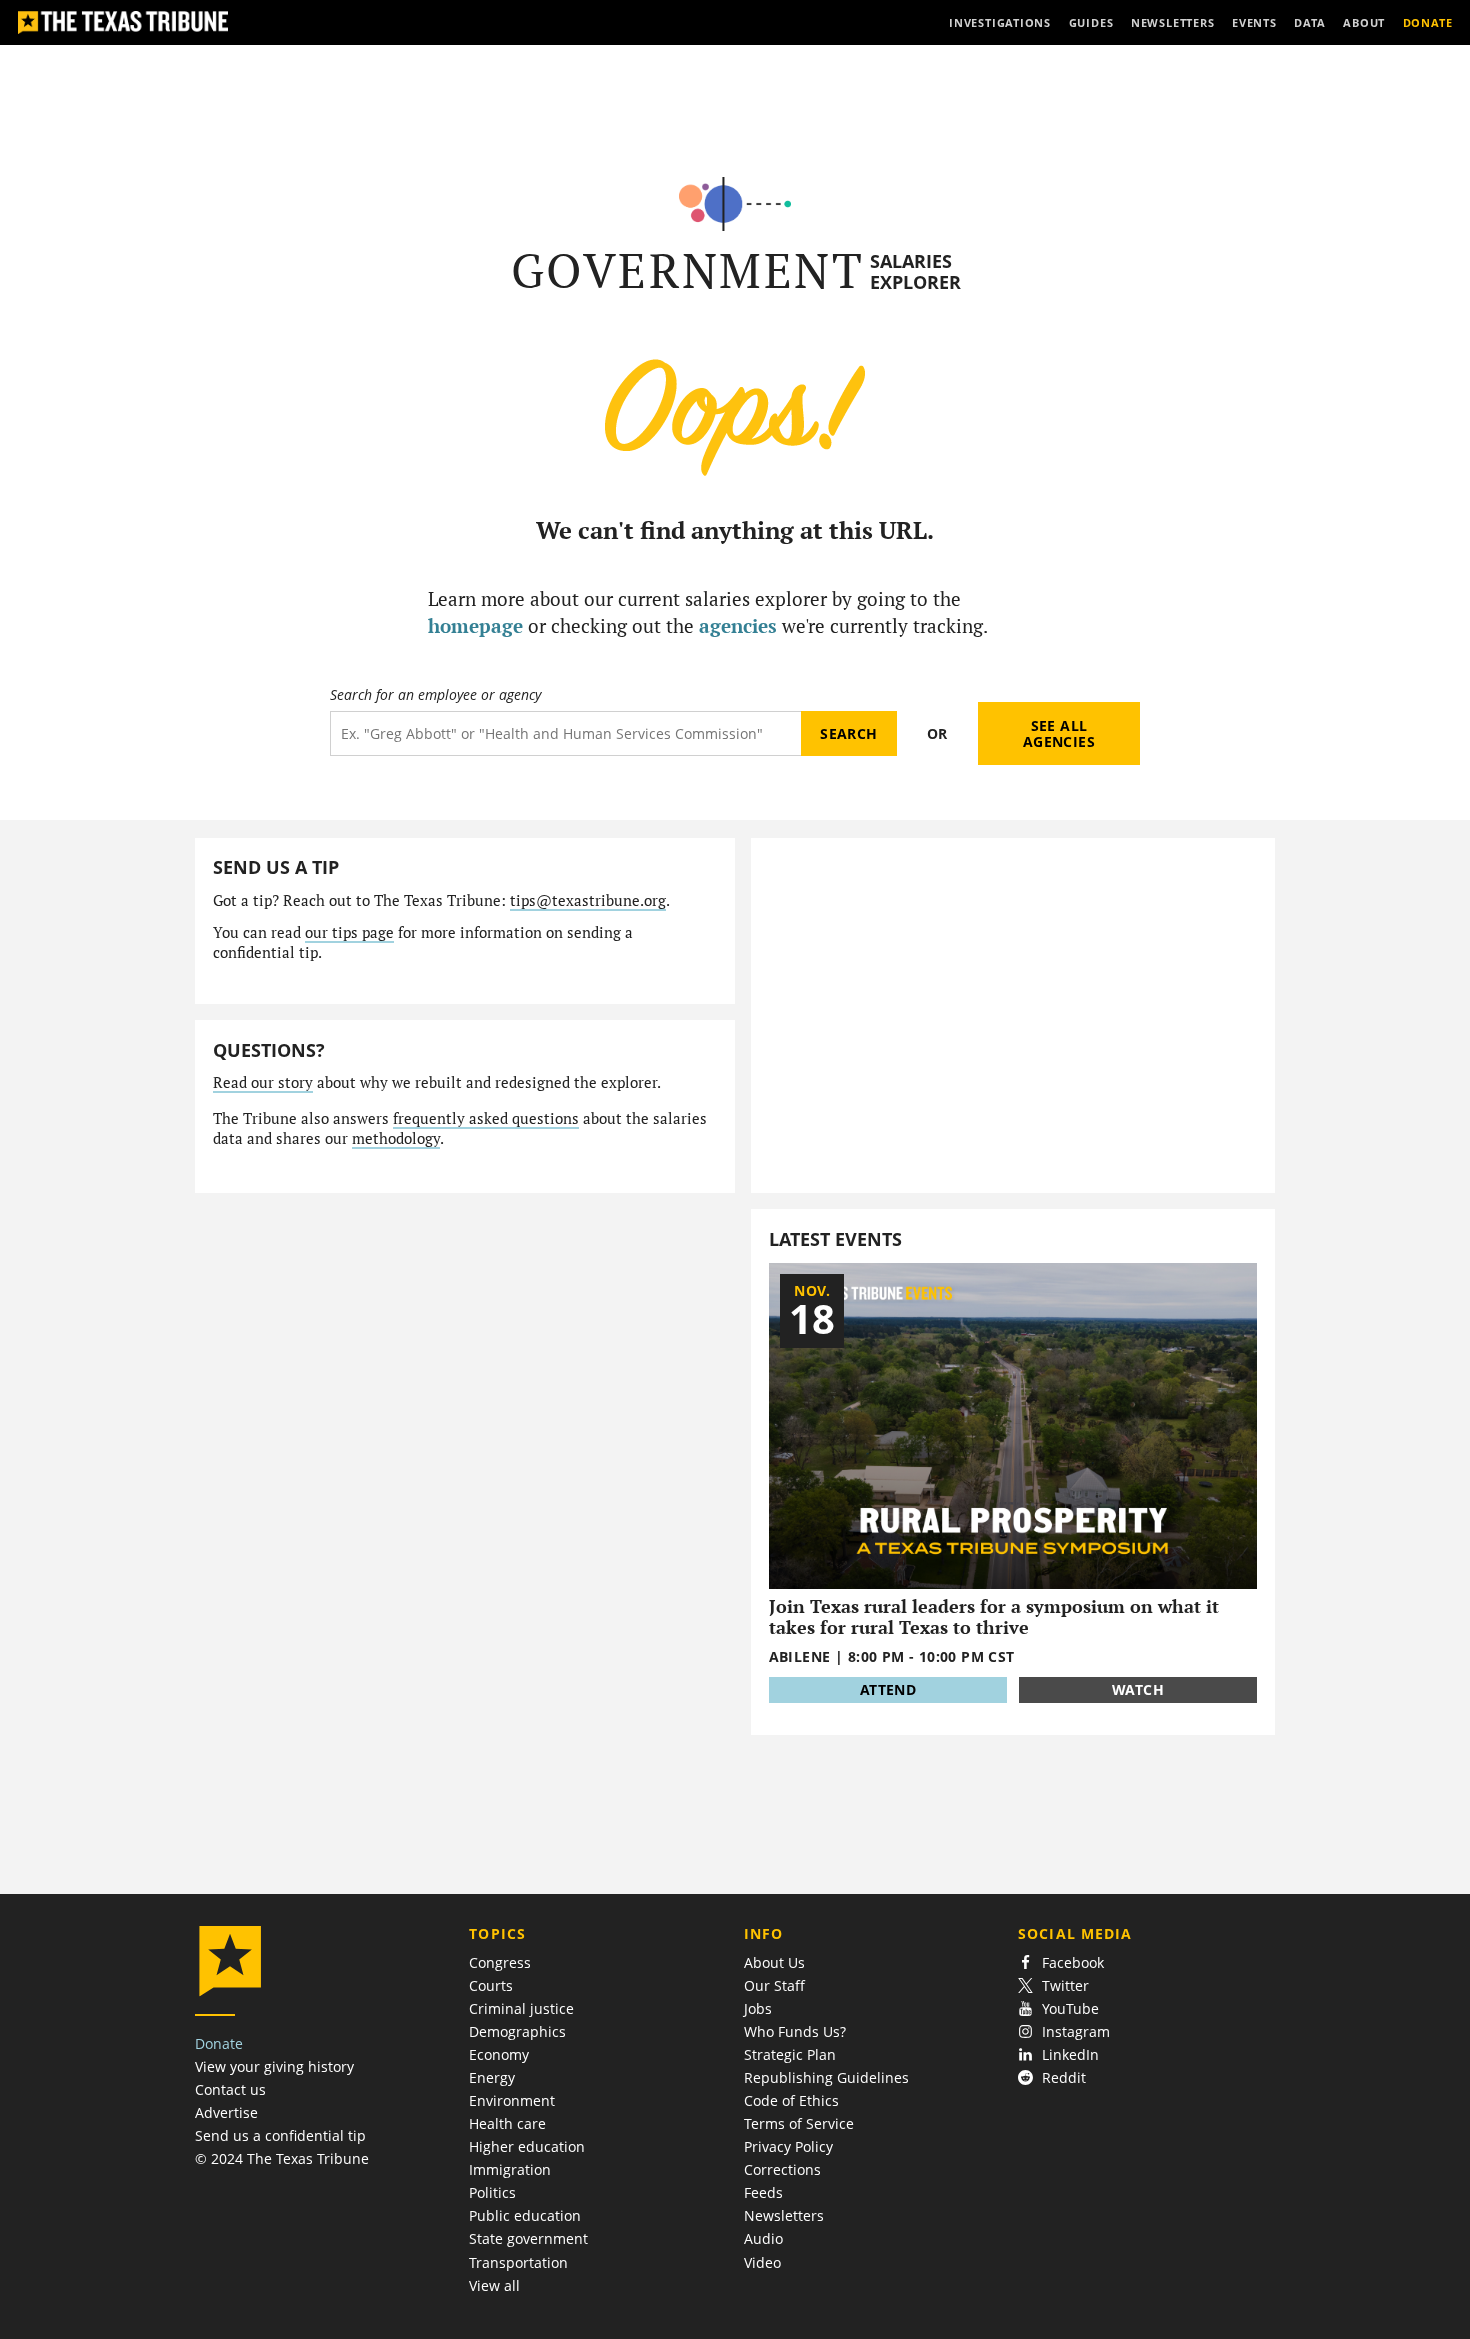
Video (762, 2262)
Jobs (758, 2008)
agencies (738, 625)
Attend (888, 1689)
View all (494, 2285)
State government (528, 2238)
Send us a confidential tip (280, 2135)
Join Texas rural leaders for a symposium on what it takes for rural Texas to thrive (994, 1616)
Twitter (1065, 1985)
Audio (763, 2238)
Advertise (226, 2112)
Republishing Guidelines (826, 2077)
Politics (492, 2192)
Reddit (1064, 2077)
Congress (500, 1962)
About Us (774, 1962)
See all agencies (1059, 733)
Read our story (263, 1082)
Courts (491, 1985)
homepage (475, 625)
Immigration (510, 2169)
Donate (219, 2043)
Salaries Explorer (915, 271)
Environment (512, 2100)
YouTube (1070, 2008)
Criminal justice (521, 2008)
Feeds (763, 2192)
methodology (396, 1138)
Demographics (517, 2031)
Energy (492, 2077)
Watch (1138, 1689)
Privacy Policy (788, 2146)
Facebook (1073, 1962)
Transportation (518, 2262)
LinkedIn (1070, 2054)
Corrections (782, 2169)
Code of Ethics (791, 2100)
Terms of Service (799, 2123)
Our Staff (774, 1985)
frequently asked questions (486, 1118)
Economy (499, 2054)
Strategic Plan (790, 2054)
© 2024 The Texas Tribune (282, 2158)
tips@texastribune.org (588, 900)
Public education (525, 2215)
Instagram (1076, 2031)
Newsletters (784, 2215)
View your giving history (274, 2066)
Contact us (230, 2089)
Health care (507, 2123)
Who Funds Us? (795, 2031)
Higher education (527, 2146)
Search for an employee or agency (435, 695)
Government (687, 270)
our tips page (349, 932)
